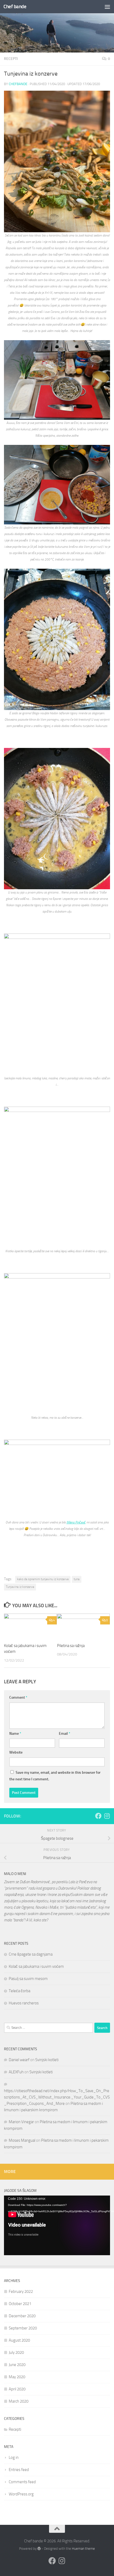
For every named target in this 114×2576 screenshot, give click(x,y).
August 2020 (19, 2340)
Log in (14, 2457)
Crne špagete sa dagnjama (31, 1954)
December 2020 (22, 2316)
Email (65, 1734)
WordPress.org (21, 2494)
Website (16, 1752)
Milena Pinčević (76, 1522)
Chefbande (18, 84)
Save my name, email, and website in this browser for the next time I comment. (55, 1776)
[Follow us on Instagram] (107, 1816)
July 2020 (16, 2352)
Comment (18, 1697)
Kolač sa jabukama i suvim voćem (36, 1966)
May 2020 (17, 2377)
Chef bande (15, 6)
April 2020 (17, 2389)
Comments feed (22, 2482)
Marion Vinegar (21, 2122)
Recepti (11, 59)
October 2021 (20, 2304)
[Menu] (107, 7)
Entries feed (19, 2470)
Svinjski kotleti (47, 2060)
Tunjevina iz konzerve (20, 1587)
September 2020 (23, 2328)
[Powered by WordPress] (39, 2549)
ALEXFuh (16, 2072)
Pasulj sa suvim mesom (28, 1979)
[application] (57, 2225)
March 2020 (19, 2401)
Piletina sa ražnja (71, 1646)
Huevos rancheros (24, 2003)
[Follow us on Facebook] (98, 1816)
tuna (77, 1579)
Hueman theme (83, 2549)
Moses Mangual (22, 2140)
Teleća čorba (19, 1991)
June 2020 (17, 2365)
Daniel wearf (19, 2060)
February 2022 (21, 2292)
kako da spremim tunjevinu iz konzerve (43, 1579)
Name (15, 1734)
